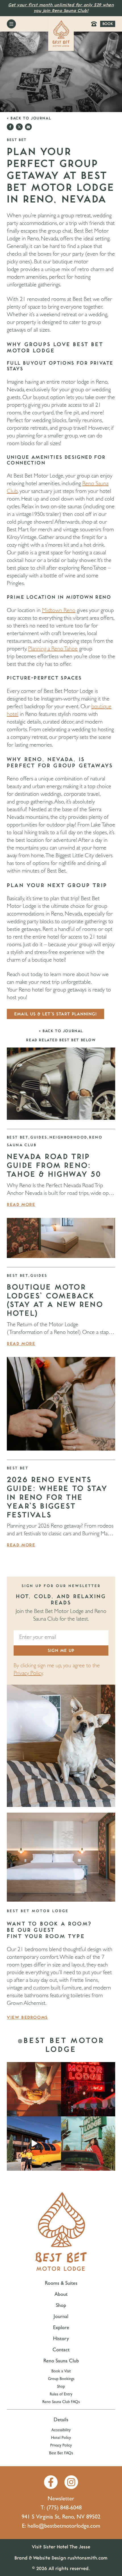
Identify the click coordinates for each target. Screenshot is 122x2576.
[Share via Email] (28, 127)
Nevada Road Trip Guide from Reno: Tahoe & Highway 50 (54, 1166)
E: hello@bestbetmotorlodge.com (61, 2527)
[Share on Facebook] (10, 127)
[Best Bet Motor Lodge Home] (61, 34)
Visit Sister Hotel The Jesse (61, 2547)
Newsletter (61, 2499)
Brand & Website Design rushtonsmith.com (61, 2558)
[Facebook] (51, 2482)
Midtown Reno (59, 611)
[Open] (34, 2089)
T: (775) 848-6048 (61, 2508)
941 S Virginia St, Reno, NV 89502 (61, 2517)
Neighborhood (68, 1137)
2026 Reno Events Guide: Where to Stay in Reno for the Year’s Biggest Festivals (57, 1497)
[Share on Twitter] (19, 127)
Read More (21, 1205)
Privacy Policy (28, 1674)
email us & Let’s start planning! (55, 1014)
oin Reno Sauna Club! (66, 11)
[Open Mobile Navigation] (11, 24)
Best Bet (18, 1137)
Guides (39, 1137)
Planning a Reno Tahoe (53, 649)
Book (108, 24)
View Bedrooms (27, 2017)
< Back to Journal (29, 118)
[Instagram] (71, 2482)
